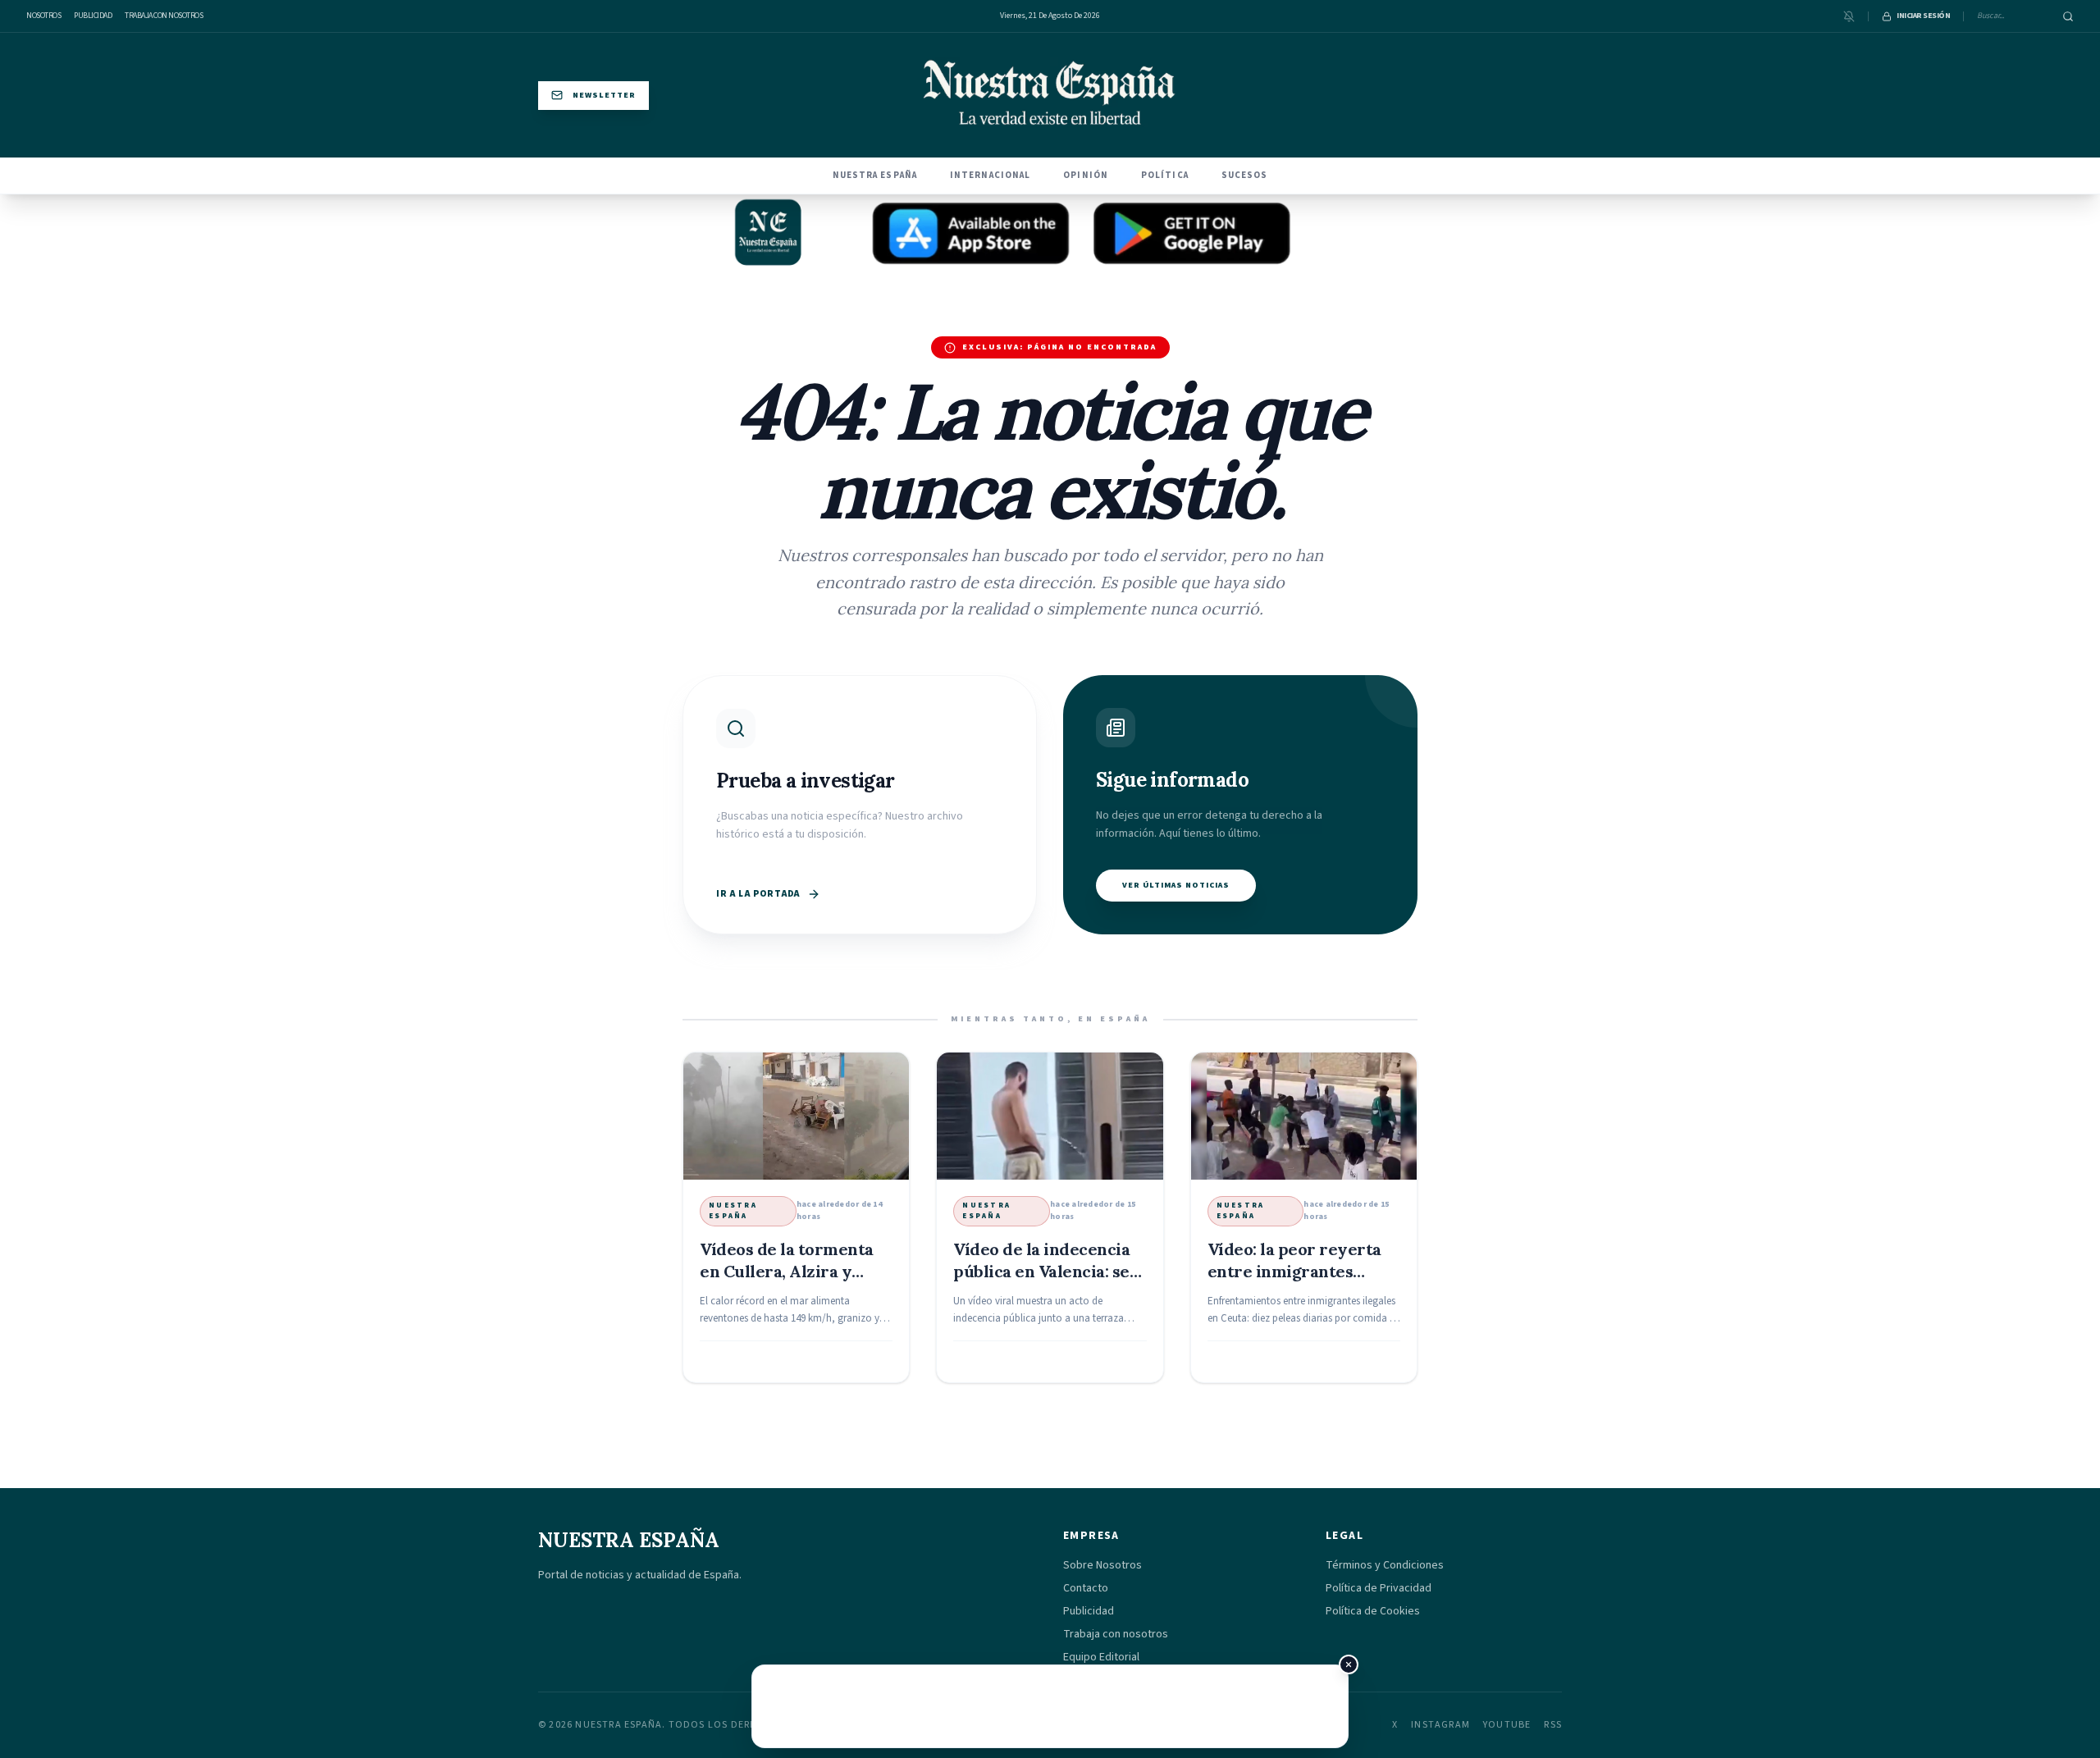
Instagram (1440, 1725)
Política (1165, 175)
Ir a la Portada (758, 894)
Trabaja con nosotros (164, 16)
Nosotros (43, 16)
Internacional (990, 175)
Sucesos (1245, 175)
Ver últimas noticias (1176, 885)
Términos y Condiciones (1385, 1565)
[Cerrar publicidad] (1349, 1664)
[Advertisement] (1050, 1706)
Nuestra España (875, 175)
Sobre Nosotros (1102, 1565)
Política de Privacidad (1379, 1588)
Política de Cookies (1373, 1611)
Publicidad (93, 16)
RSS (1553, 1725)
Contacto (1086, 1588)
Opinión (1086, 175)
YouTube (1507, 1725)
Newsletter (604, 95)
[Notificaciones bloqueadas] (1849, 16)
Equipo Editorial (1101, 1657)
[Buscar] (2068, 16)
